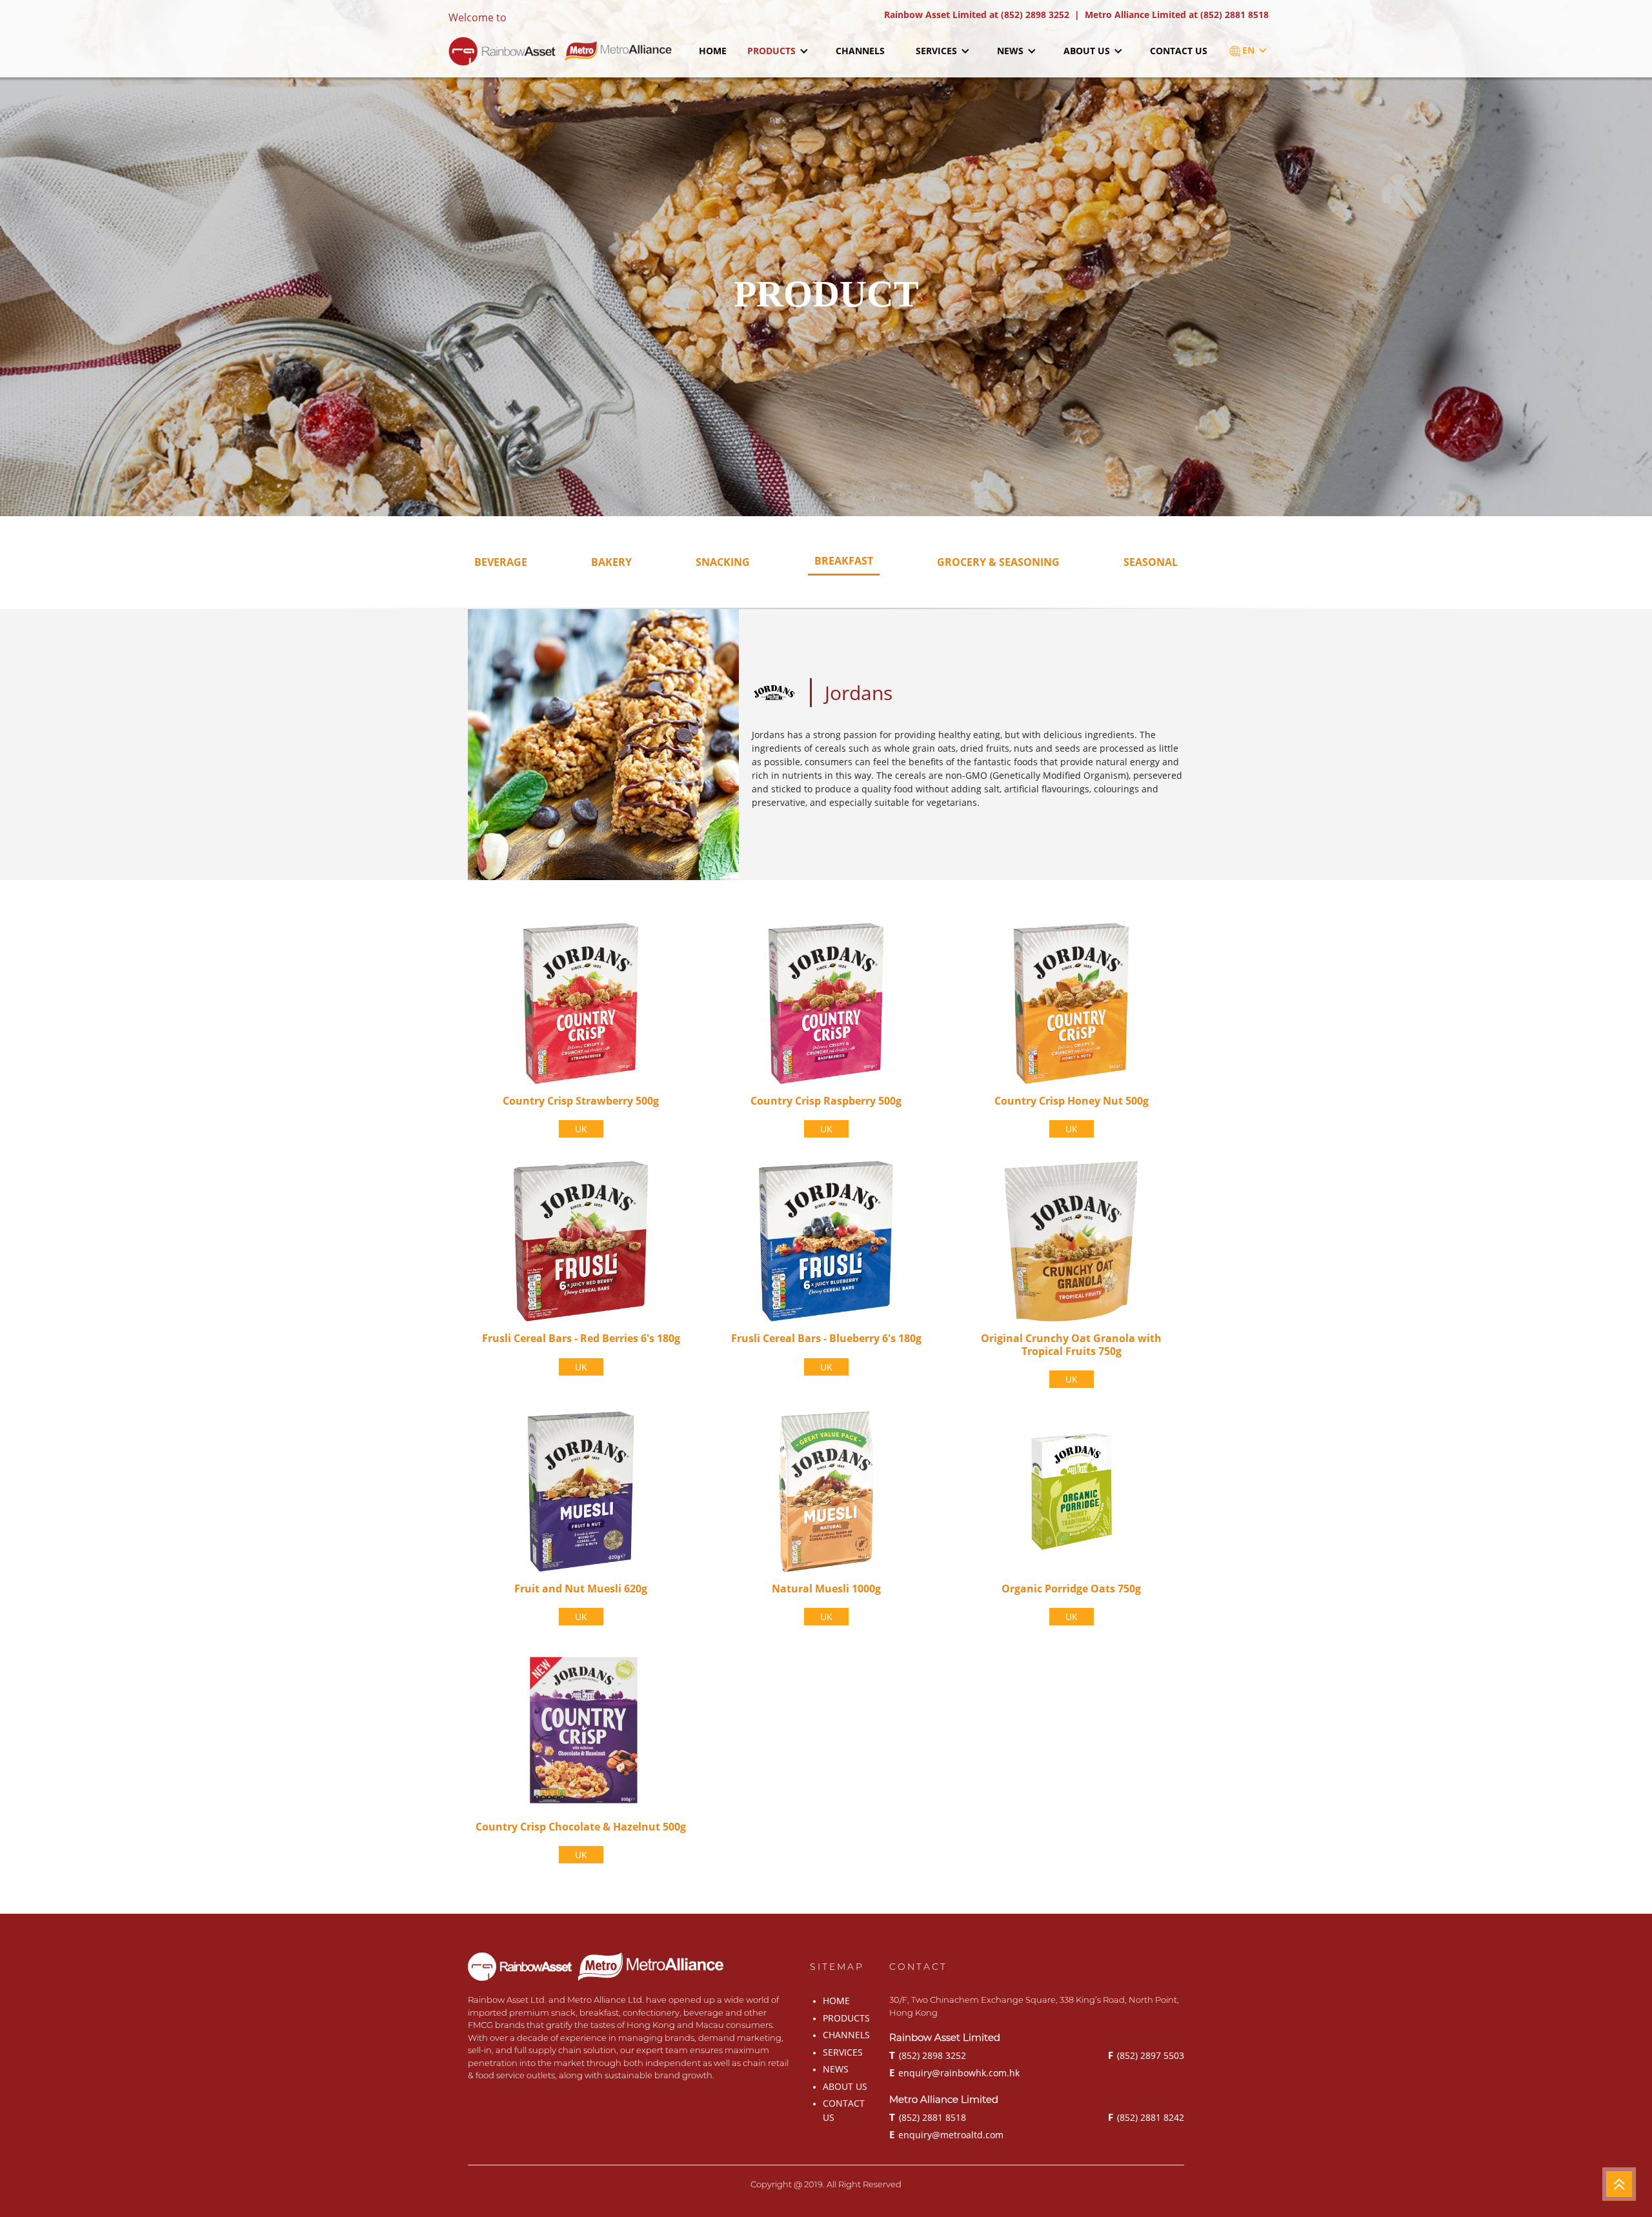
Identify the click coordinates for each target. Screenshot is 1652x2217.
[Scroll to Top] (1619, 2184)
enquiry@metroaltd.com (946, 2134)
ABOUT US (1088, 51)
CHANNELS (860, 51)
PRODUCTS (773, 51)
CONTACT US (1179, 51)
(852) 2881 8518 (928, 2117)
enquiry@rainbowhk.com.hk (954, 2072)
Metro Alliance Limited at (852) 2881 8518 (1177, 15)
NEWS (1012, 51)
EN (1250, 50)
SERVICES (938, 51)
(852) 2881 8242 (1146, 2117)
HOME (713, 51)
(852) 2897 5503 (1146, 2055)
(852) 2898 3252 (928, 2055)
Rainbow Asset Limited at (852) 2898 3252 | (984, 15)
